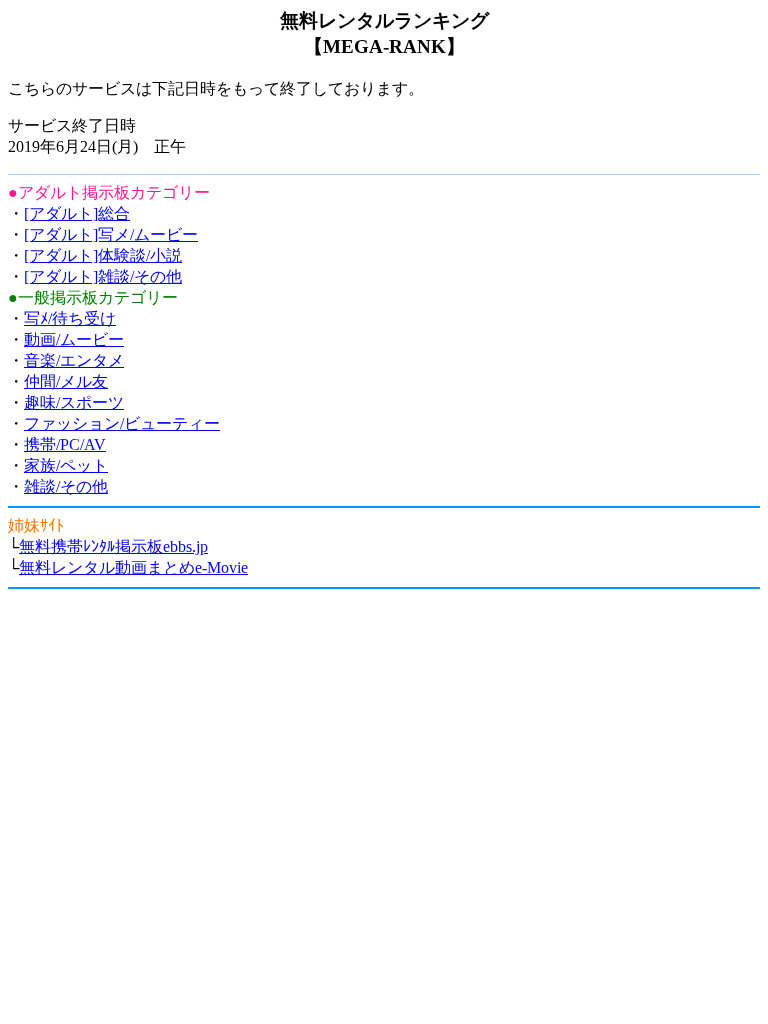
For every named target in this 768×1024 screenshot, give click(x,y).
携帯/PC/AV (65, 444)
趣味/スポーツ (74, 402)
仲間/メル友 (66, 381)
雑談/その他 (66, 486)
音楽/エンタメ (74, 360)
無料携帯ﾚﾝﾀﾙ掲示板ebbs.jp (113, 546)
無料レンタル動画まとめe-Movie (133, 567)
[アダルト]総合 (77, 213)
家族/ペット (66, 465)
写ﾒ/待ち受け (70, 318)
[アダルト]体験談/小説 (103, 255)
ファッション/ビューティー (122, 423)
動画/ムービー (74, 339)
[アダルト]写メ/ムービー (111, 234)
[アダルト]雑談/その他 (103, 276)
